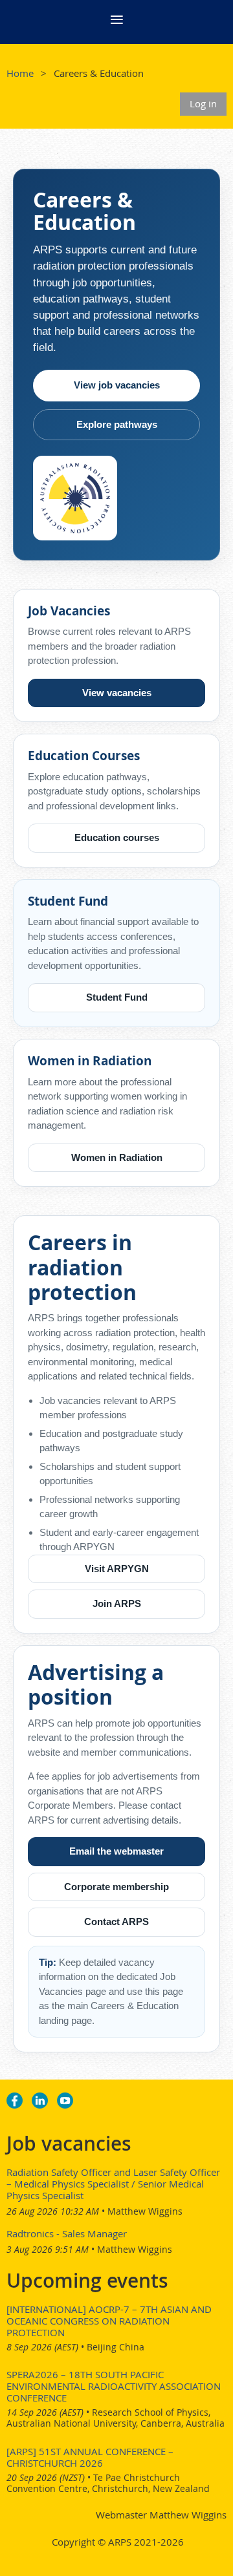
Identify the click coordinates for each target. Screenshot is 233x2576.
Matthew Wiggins (145, 2211)
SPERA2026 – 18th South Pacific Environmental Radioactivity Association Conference (114, 2386)
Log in (203, 103)
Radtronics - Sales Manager (67, 2233)
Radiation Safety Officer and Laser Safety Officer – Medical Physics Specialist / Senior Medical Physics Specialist (113, 2184)
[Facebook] (15, 2101)
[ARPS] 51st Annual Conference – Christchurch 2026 (90, 2457)
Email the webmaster (116, 1851)
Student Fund (117, 997)
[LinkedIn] (40, 2101)
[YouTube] (65, 2101)
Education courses (117, 837)
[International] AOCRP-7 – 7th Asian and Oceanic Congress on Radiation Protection (109, 2321)
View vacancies (117, 693)
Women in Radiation (117, 1157)
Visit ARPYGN (117, 1569)
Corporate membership (116, 1887)
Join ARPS (117, 1603)
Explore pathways (117, 424)
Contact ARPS (116, 1921)
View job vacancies (117, 385)
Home (20, 73)
